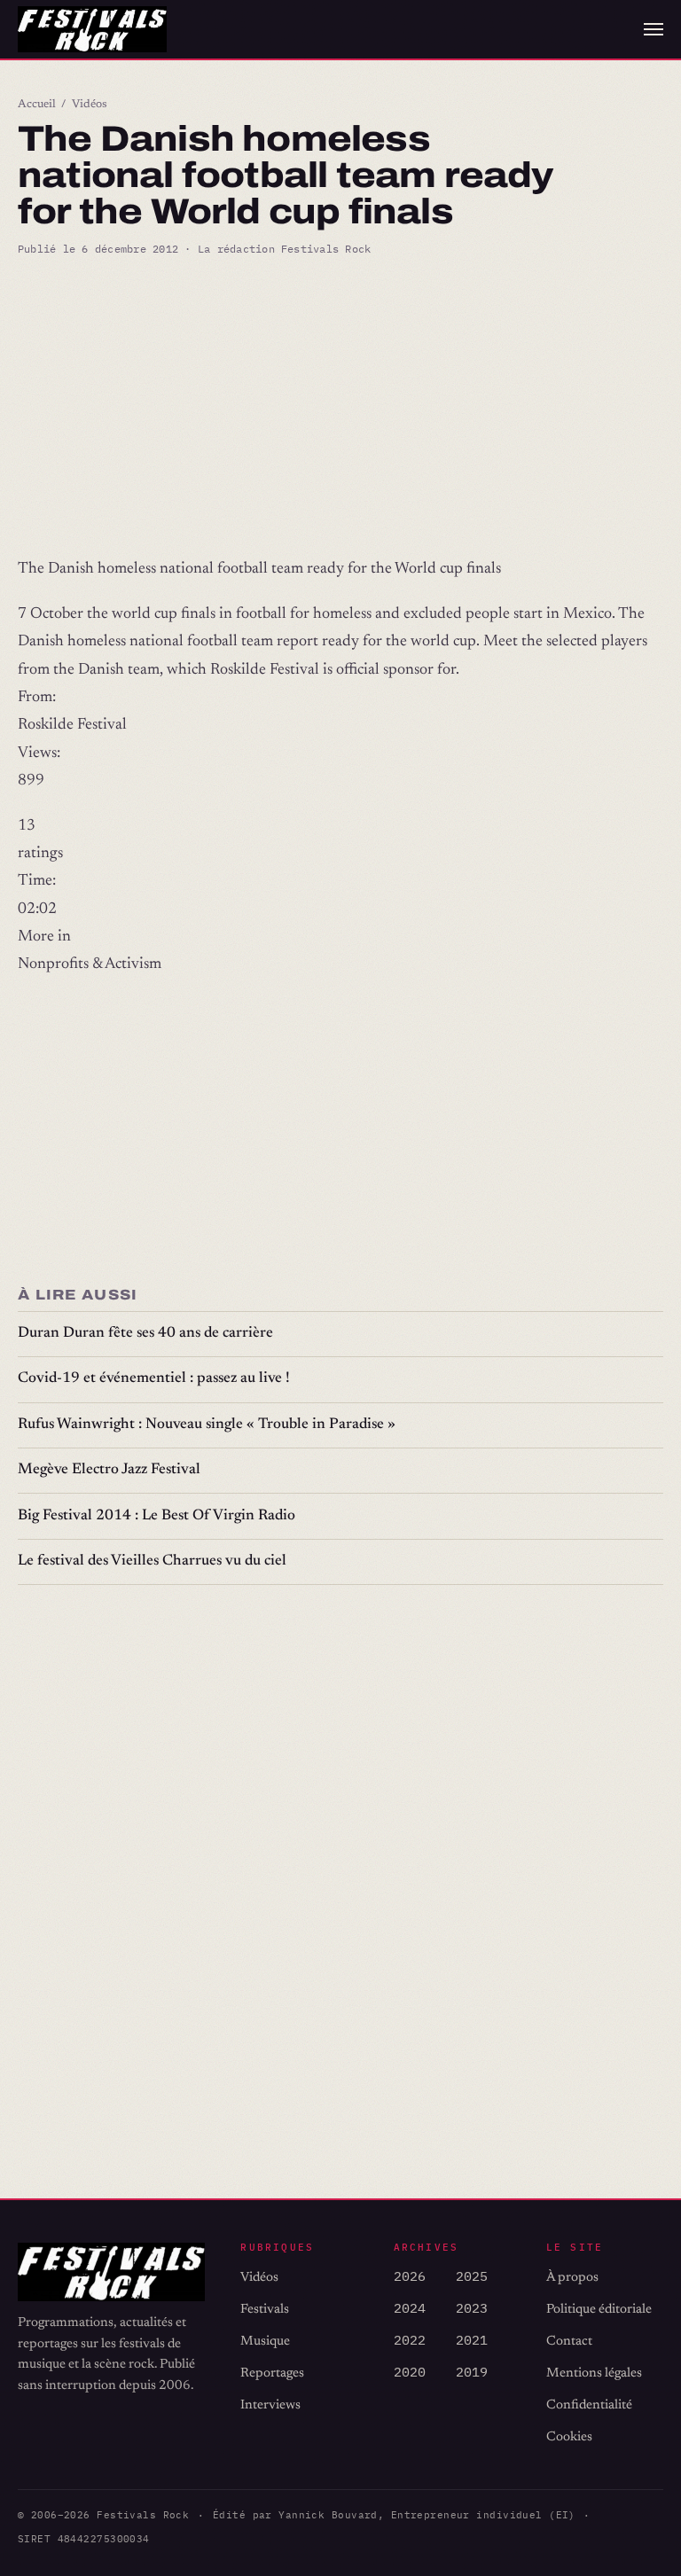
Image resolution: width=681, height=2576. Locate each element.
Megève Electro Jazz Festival (109, 1470)
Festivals (265, 2310)
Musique (265, 2342)
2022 (410, 2340)
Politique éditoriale (599, 2310)
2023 (472, 2308)
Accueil (37, 105)
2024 (410, 2308)
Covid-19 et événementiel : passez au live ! (154, 1379)
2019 (472, 2372)
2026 (410, 2276)
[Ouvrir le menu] (654, 29)
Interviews (270, 2405)
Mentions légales (594, 2373)
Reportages (272, 2373)
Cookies (569, 2437)
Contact (569, 2342)
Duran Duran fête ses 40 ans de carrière (145, 1334)
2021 (472, 2340)
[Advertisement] (340, 407)
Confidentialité (589, 2405)
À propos (572, 2278)
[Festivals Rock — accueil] (92, 29)
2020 (410, 2372)
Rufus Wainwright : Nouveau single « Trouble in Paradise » (207, 1425)
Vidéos (90, 105)
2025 (472, 2276)
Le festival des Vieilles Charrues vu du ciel (152, 1561)
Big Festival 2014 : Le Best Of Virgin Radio (157, 1516)
